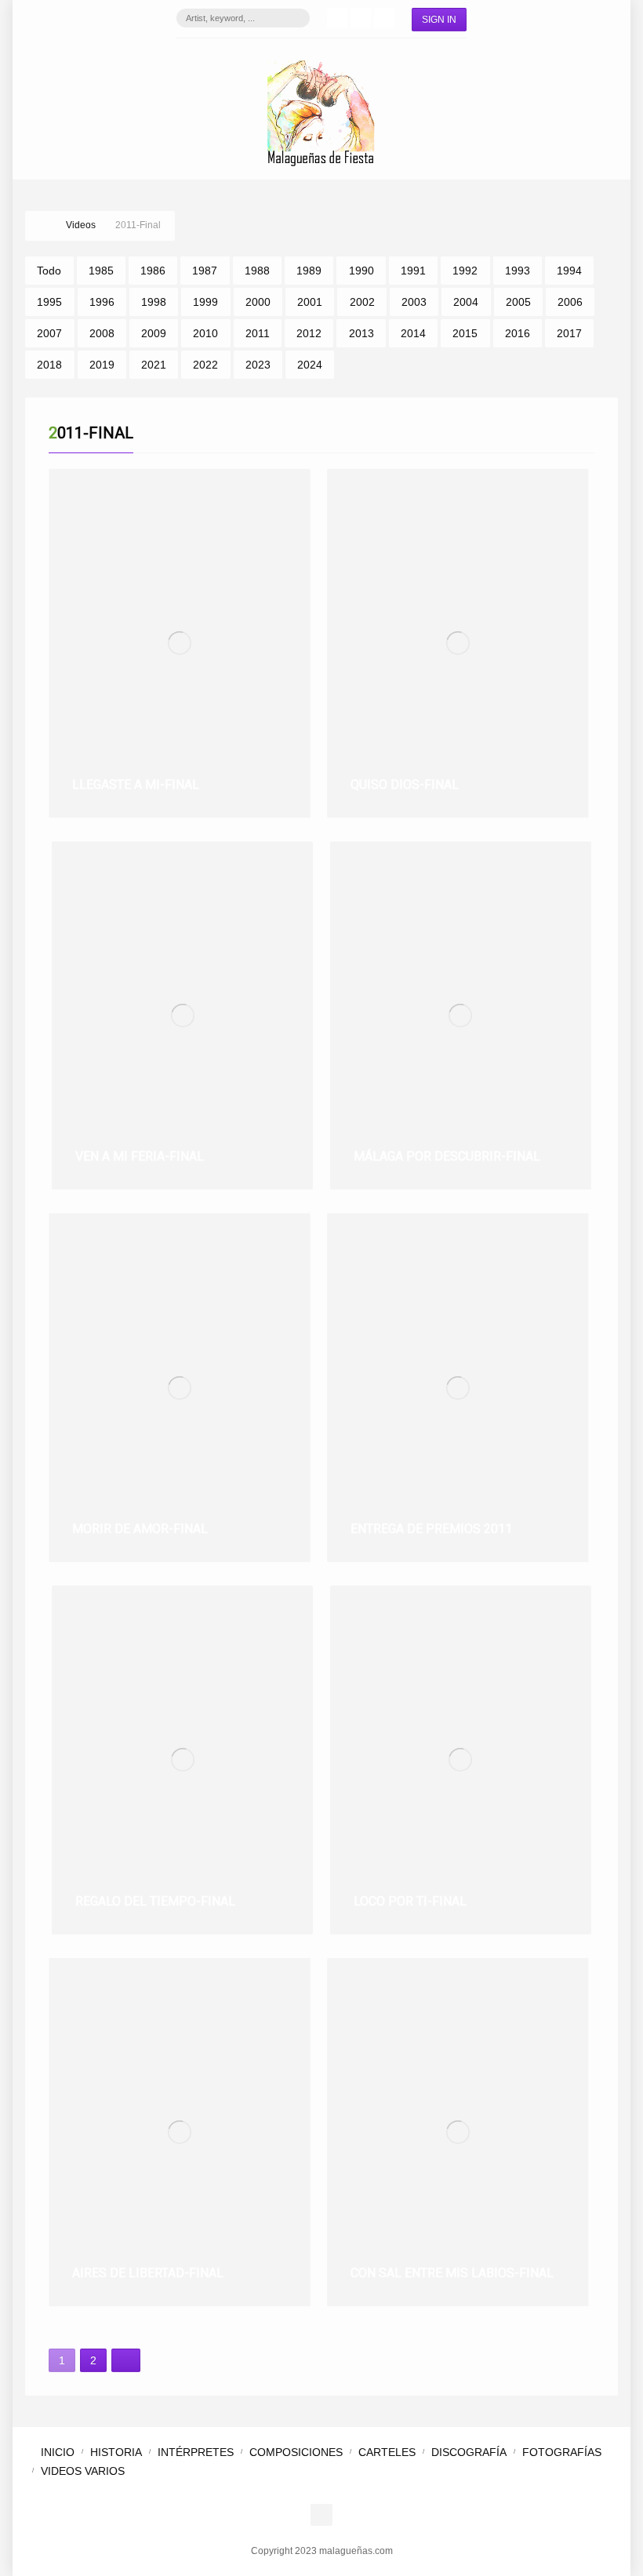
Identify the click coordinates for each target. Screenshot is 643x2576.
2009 (154, 333)
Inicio (58, 2452)
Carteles (387, 2452)
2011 (258, 333)
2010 (205, 333)
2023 (258, 365)
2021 (154, 365)
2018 (49, 365)
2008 (102, 333)
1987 (205, 271)
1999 (205, 302)
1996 (102, 302)
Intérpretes (196, 2452)
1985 (101, 271)
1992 (465, 271)
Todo (49, 271)
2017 (569, 333)
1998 (154, 302)
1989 (309, 271)
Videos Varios (83, 2471)
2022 (205, 365)
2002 (362, 302)
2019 (102, 365)
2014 (413, 333)
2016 (518, 333)
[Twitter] (361, 18)
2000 (258, 302)
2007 (49, 333)
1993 (518, 271)
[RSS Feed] (384, 18)
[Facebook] (337, 18)
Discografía (469, 2452)
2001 (310, 302)
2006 (570, 302)
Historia (116, 2452)
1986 (153, 271)
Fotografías (562, 2452)
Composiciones (296, 2452)
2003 (414, 302)
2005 (518, 302)
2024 (310, 365)
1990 (361, 271)
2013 (361, 333)
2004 (466, 302)
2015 (465, 333)
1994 (569, 271)
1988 (257, 271)
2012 (309, 333)
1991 (413, 271)
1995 (49, 302)
